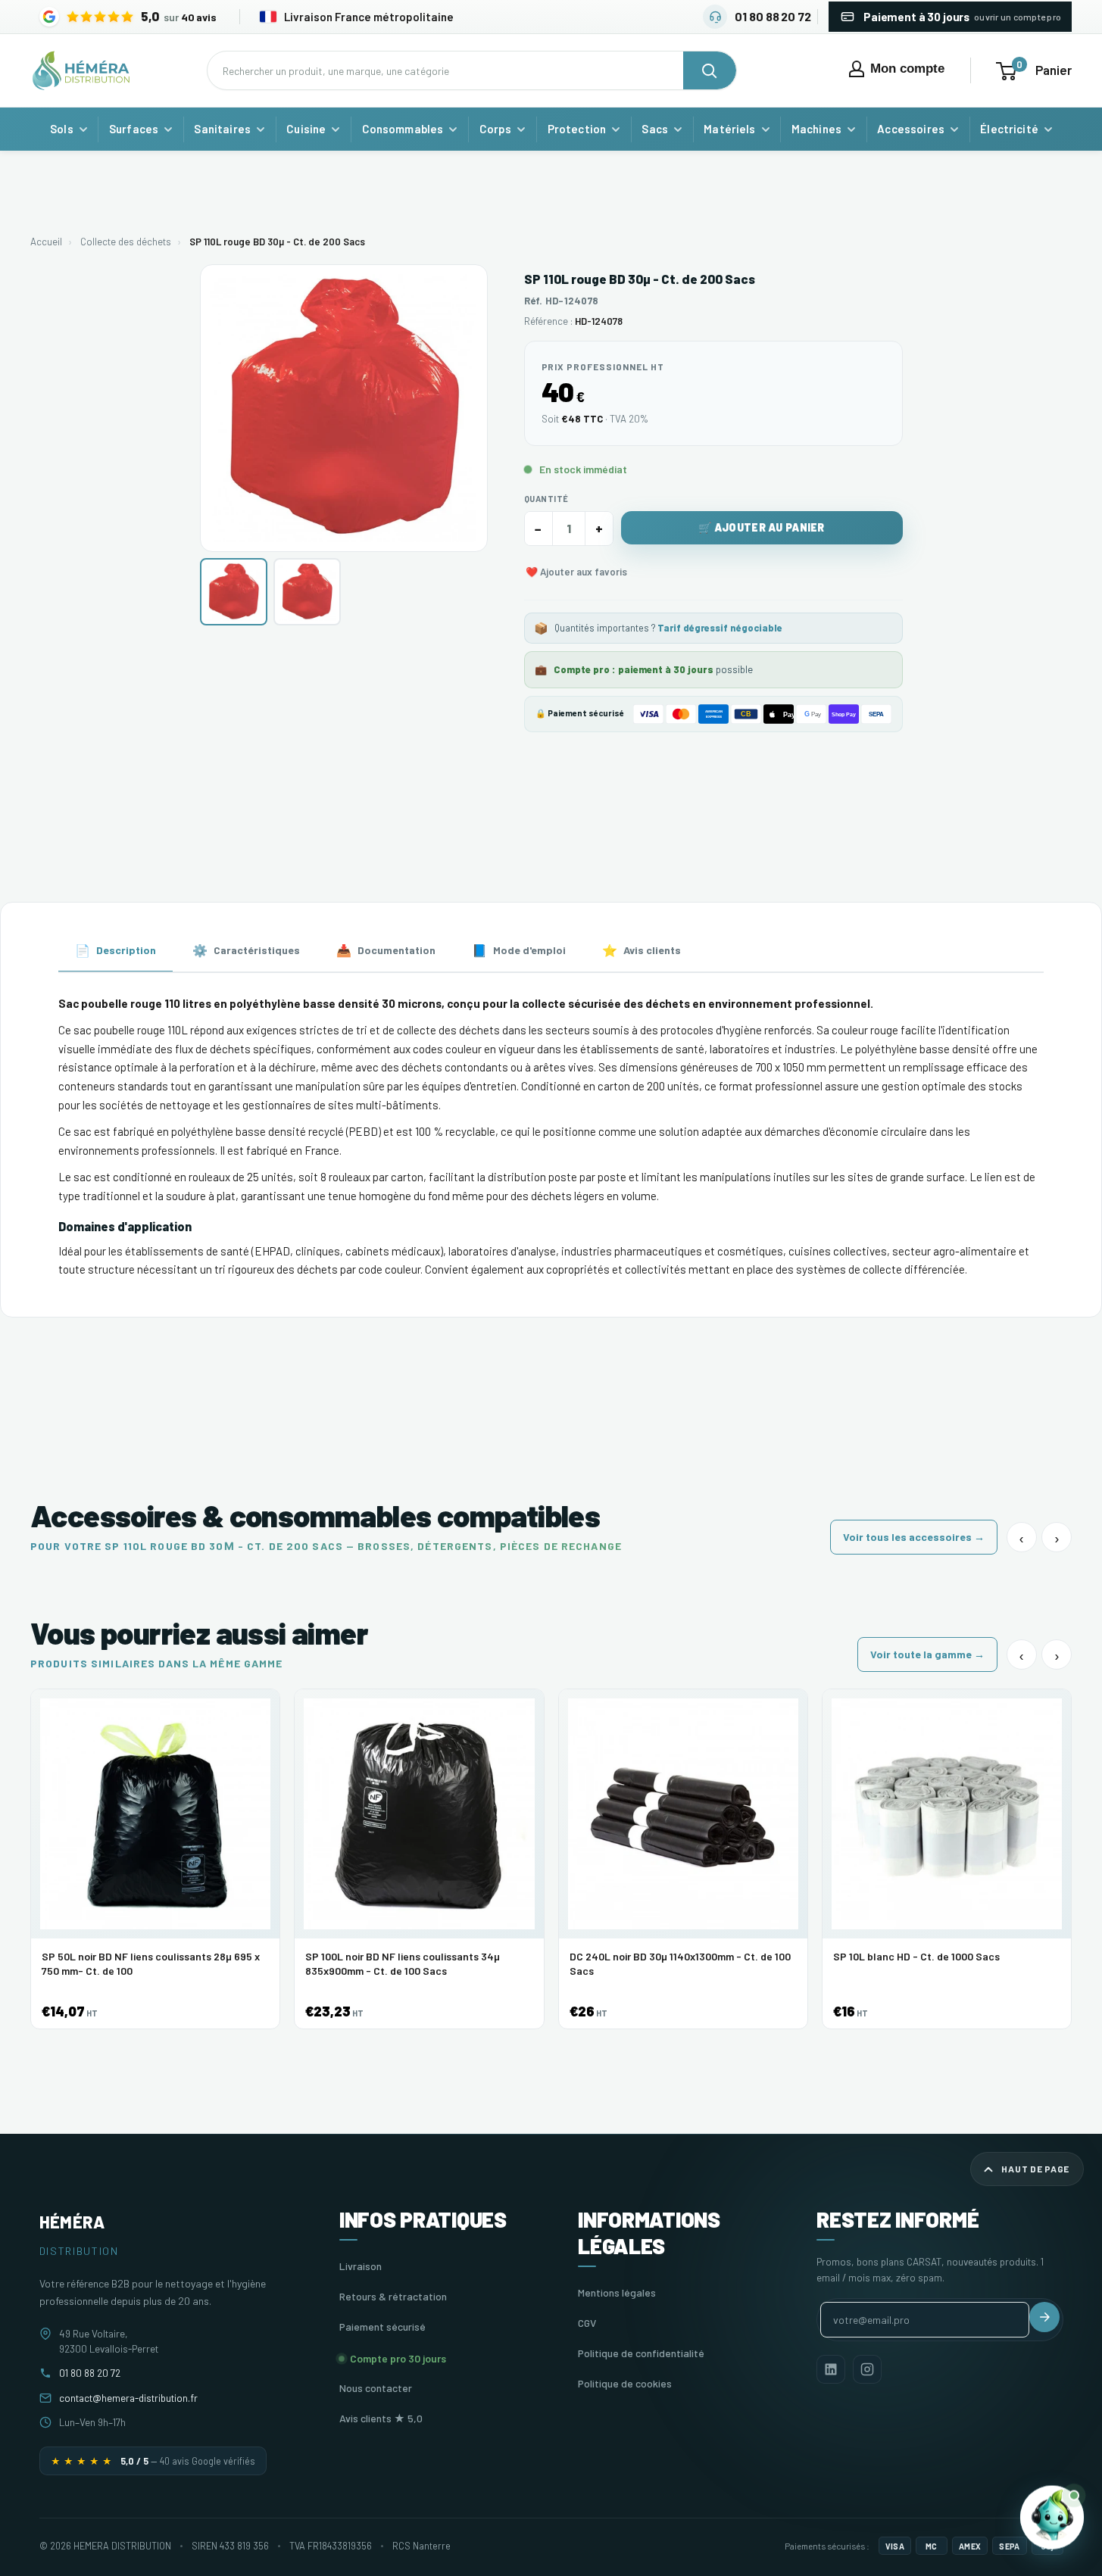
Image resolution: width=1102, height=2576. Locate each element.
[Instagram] (867, 2369)
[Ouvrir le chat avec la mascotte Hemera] (1052, 2514)
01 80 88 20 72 (90, 2373)
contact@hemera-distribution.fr (128, 2398)
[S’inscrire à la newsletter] (1044, 2317)
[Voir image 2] (307, 592)
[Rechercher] (710, 70)
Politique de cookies (625, 2383)
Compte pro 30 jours (398, 2358)
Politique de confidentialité (641, 2353)
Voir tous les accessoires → (914, 1537)
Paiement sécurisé (382, 2327)
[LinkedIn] (831, 2369)
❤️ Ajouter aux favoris (576, 572)
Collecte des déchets (126, 242)
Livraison (361, 2266)
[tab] (116, 951)
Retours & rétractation (393, 2296)
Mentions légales (617, 2292)
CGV (587, 2323)
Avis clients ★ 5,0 (381, 2418)
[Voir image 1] (234, 592)
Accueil (46, 242)
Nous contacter (376, 2388)
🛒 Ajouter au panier (761, 527)
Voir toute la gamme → (927, 1654)
